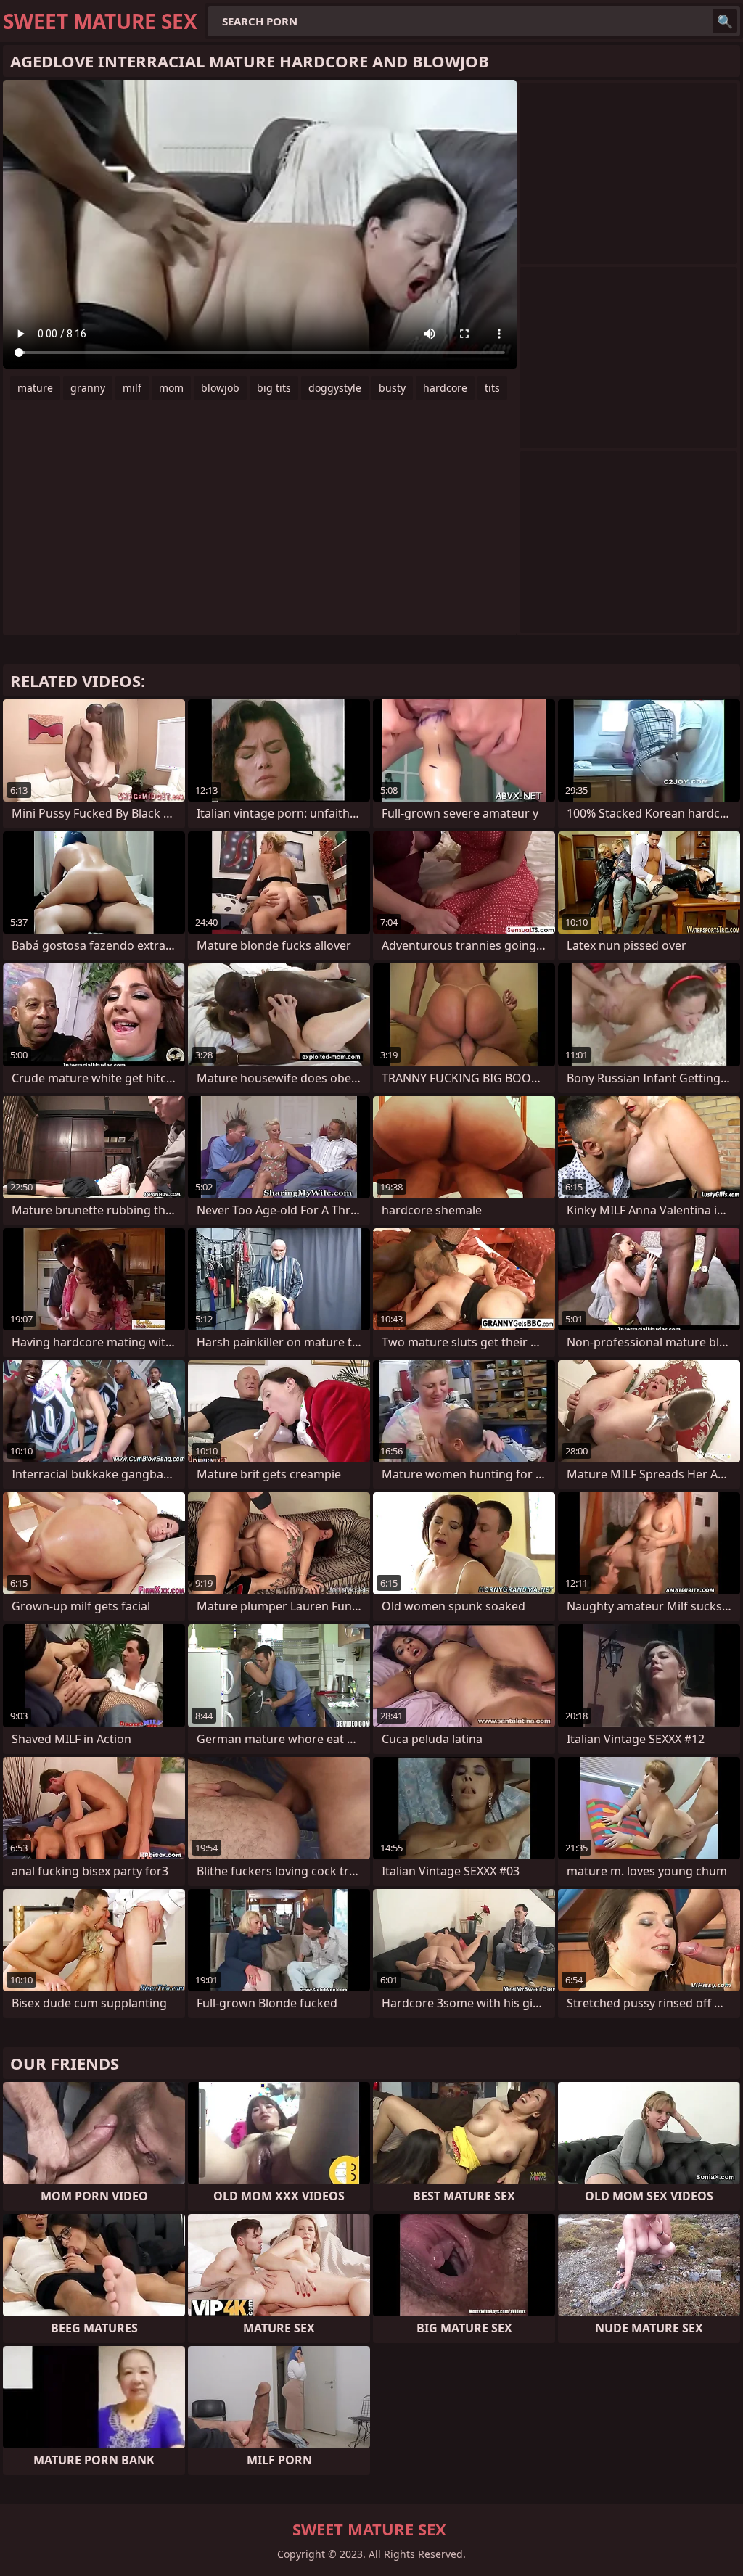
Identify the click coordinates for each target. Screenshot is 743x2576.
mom (171, 388)
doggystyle (335, 388)
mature (35, 388)
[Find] (725, 21)
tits (492, 388)
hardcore (445, 388)
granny (88, 388)
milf (132, 388)
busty (392, 388)
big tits (274, 388)
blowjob (220, 388)
